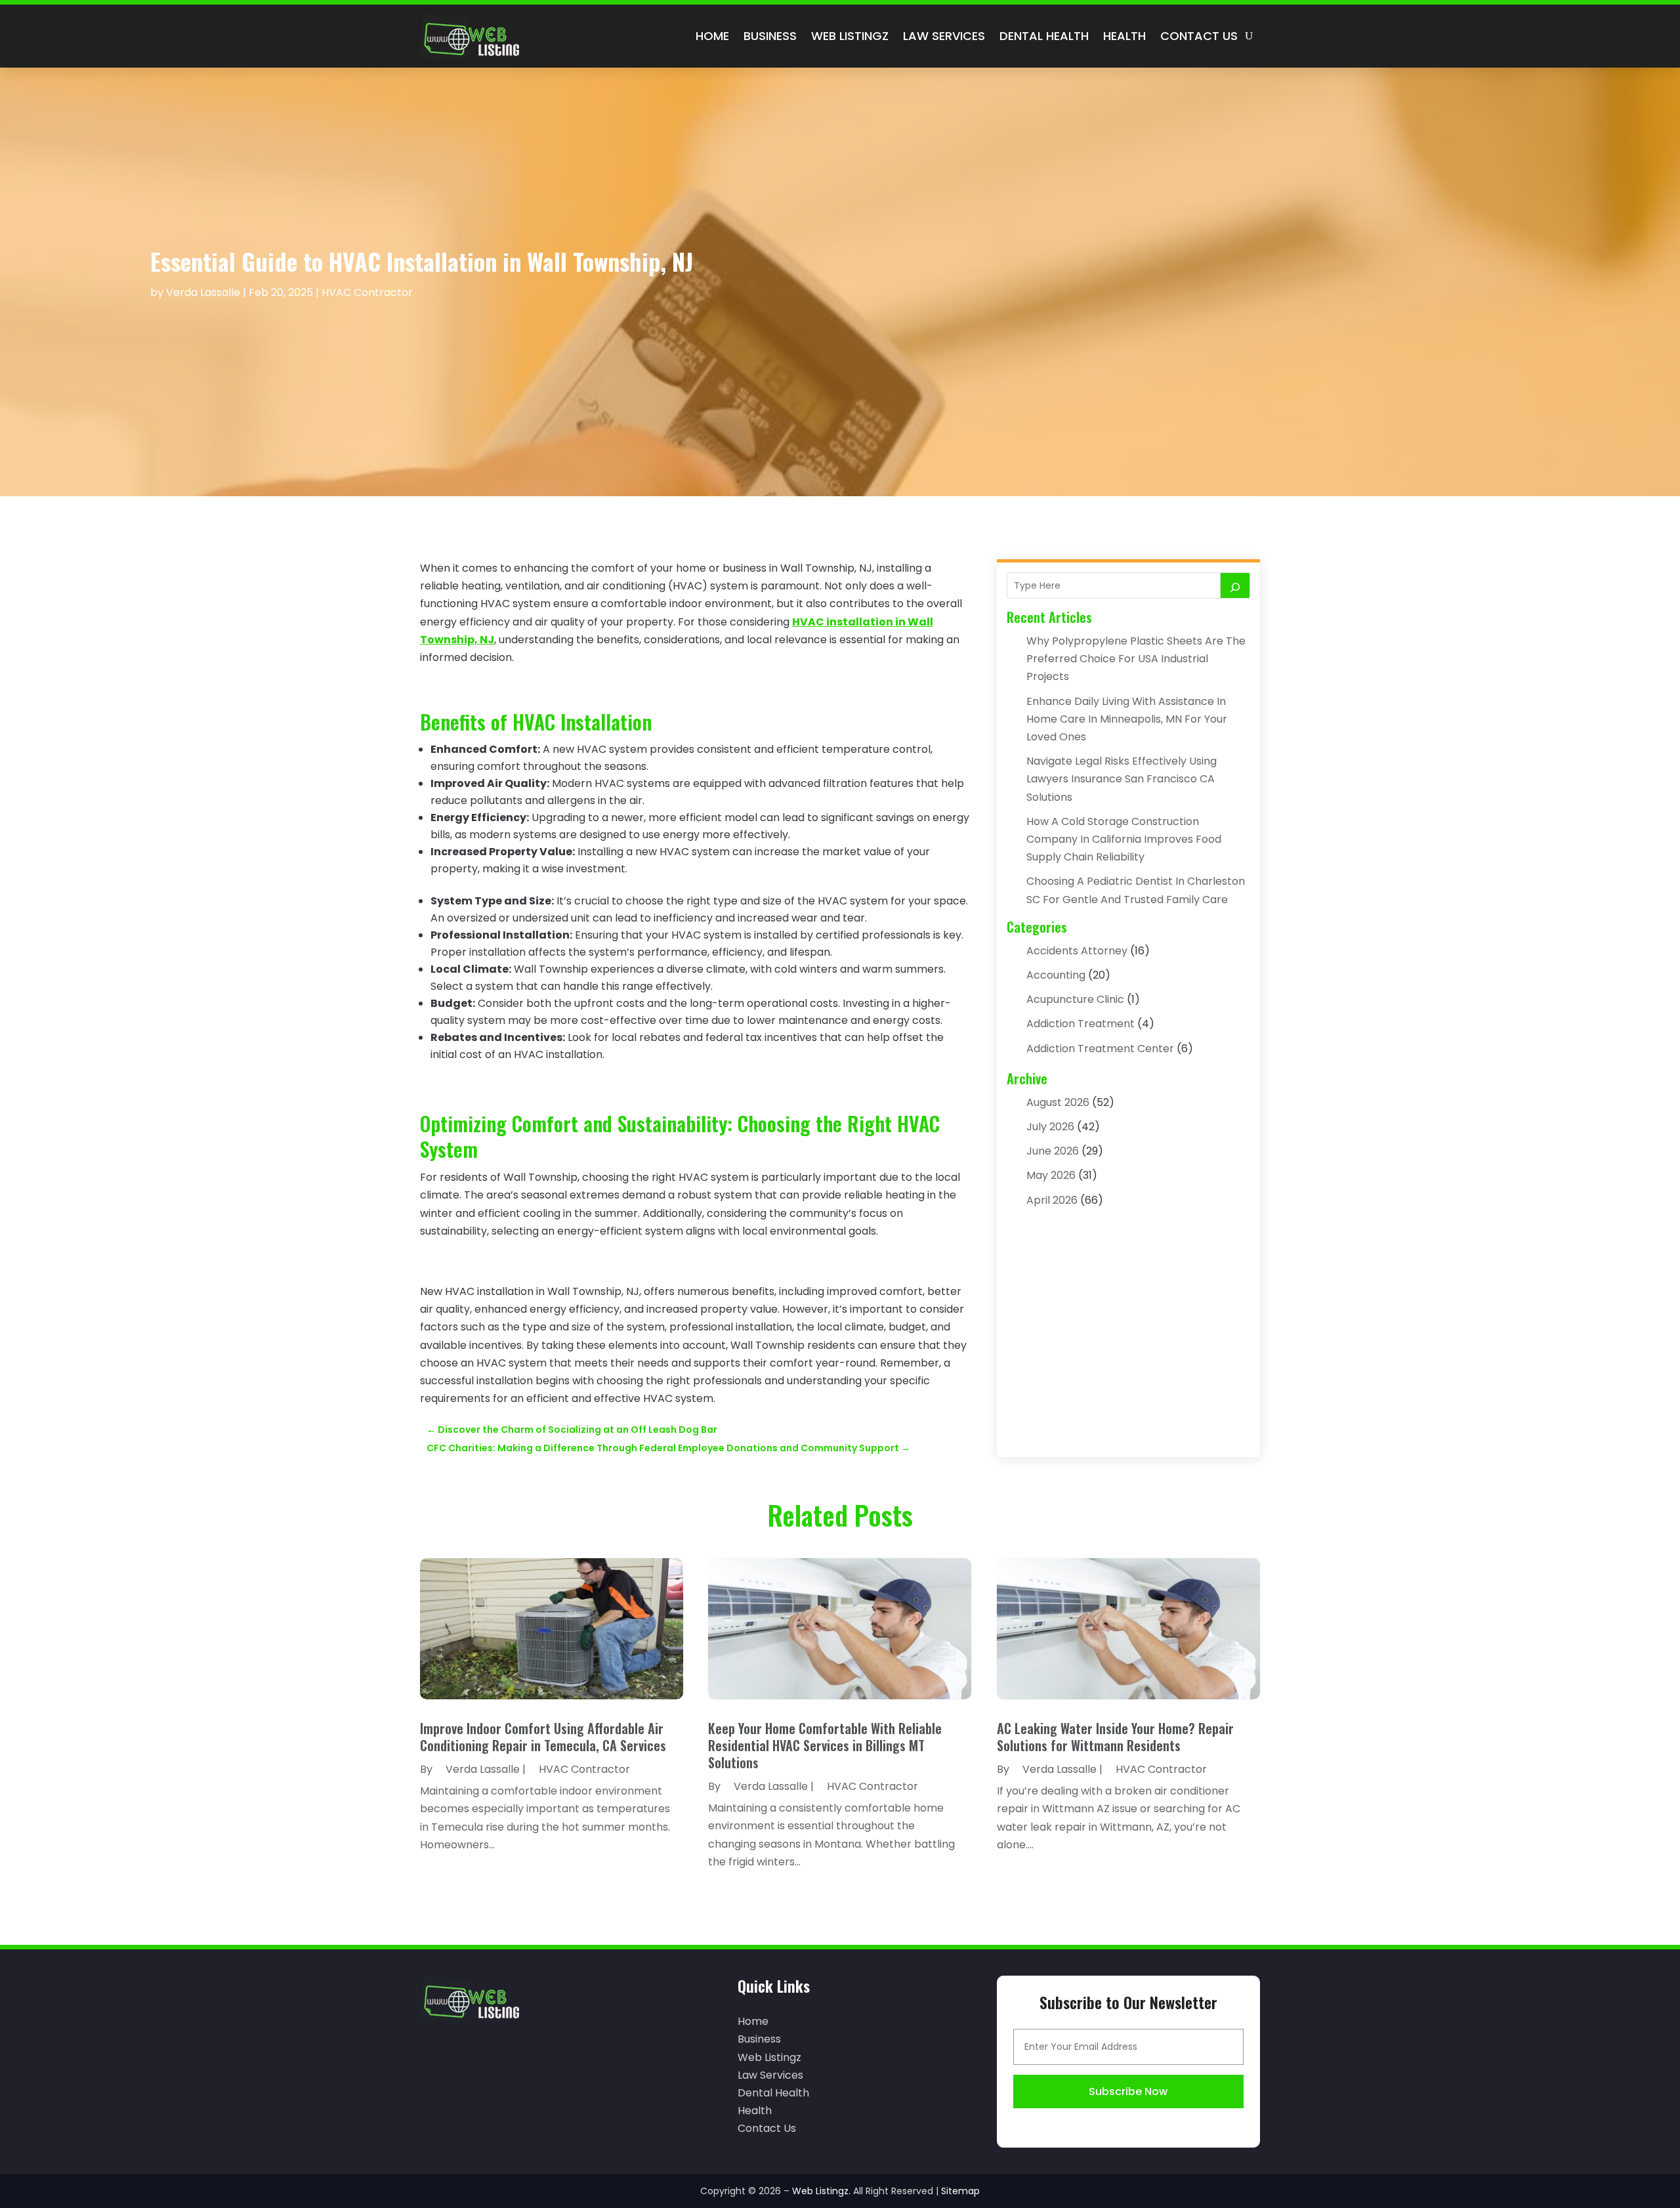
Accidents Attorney (1077, 951)
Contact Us (1199, 36)
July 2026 (1050, 1127)
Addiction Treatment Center (1100, 1049)
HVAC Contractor (367, 292)
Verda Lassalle (203, 292)
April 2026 (1052, 1200)
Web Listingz (850, 36)
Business (770, 36)
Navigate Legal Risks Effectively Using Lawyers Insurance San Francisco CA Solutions (1122, 779)
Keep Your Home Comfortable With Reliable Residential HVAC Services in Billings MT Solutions (825, 1745)
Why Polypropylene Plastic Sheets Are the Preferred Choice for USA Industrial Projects (1136, 659)
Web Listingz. (821, 2191)
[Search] (1235, 585)
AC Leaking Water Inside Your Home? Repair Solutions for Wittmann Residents (1115, 1737)
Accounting (1056, 975)
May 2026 (1051, 1175)
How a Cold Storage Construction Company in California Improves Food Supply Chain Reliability (1124, 839)
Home (712, 36)
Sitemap (960, 2191)
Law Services (944, 36)
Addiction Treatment (1081, 1024)
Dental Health (1044, 36)
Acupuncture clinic (1075, 999)
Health (1124, 36)
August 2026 (1058, 1102)
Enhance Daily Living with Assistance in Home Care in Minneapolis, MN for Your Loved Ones (1127, 719)
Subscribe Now (1128, 2091)
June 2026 (1053, 1151)
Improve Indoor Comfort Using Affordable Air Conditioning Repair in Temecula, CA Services (543, 1737)
